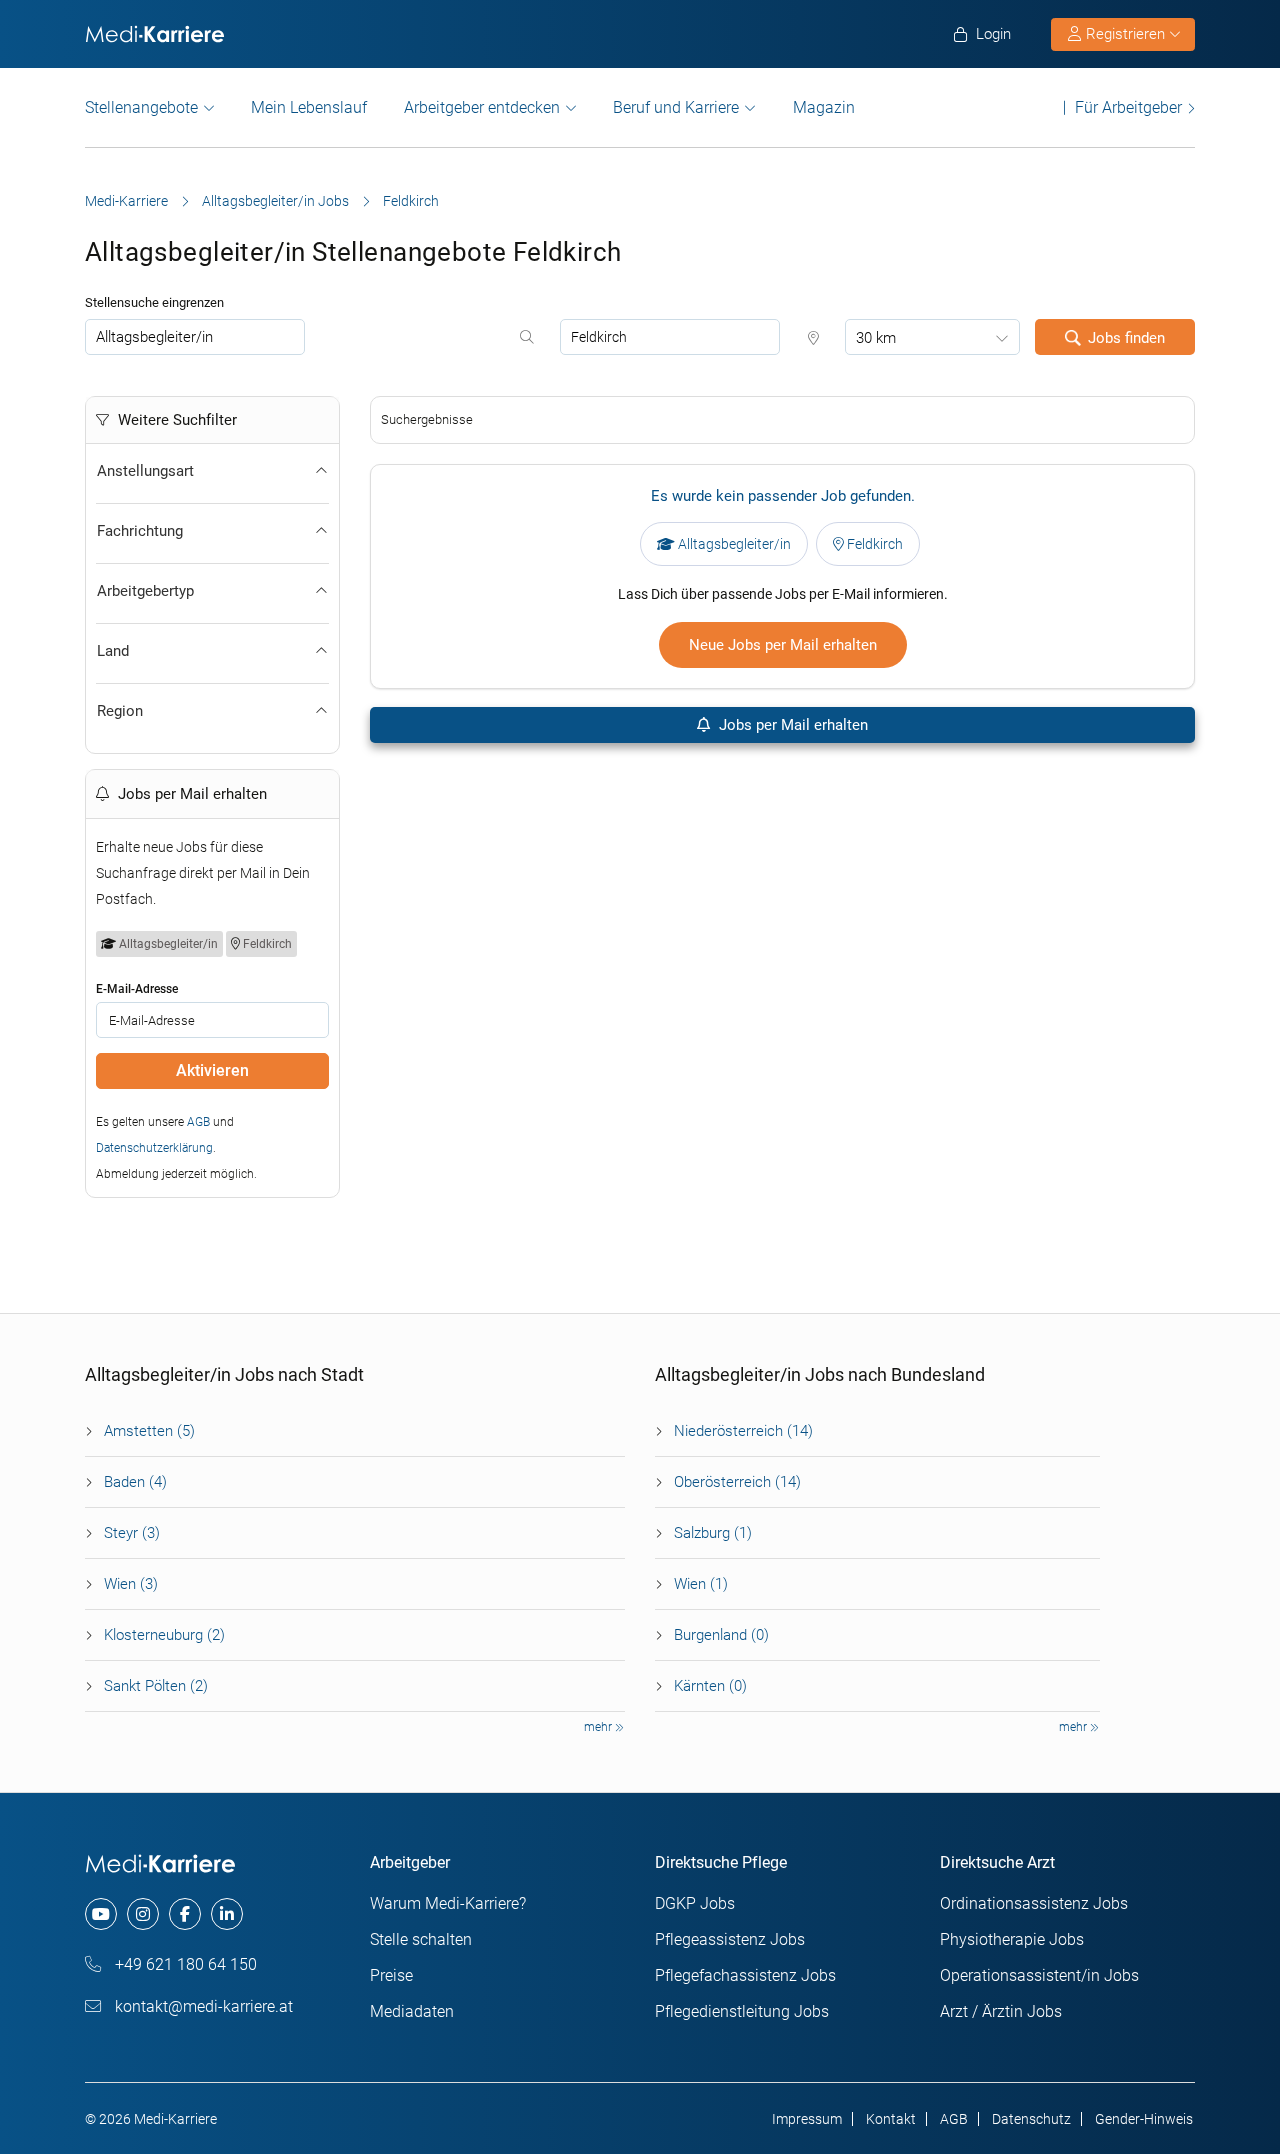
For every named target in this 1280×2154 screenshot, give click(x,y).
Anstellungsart (145, 471)
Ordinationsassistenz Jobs (1034, 1903)
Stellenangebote (141, 107)
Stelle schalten (421, 1939)
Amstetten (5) (149, 1431)
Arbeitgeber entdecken (482, 107)
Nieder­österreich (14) (743, 1431)
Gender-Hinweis (1144, 2119)
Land (113, 651)
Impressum (807, 2119)
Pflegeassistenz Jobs (730, 1939)
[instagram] (143, 1914)
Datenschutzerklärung (154, 1148)
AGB (198, 1122)
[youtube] (101, 1914)
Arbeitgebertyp (145, 591)
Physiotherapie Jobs (1012, 1939)
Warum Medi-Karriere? (448, 1903)
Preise (391, 1975)
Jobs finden (1126, 338)
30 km (876, 338)
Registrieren (1125, 34)
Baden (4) (135, 1482)
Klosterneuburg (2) (164, 1635)
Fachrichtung (140, 531)
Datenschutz (1031, 2119)
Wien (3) (131, 1584)
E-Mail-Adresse (137, 989)
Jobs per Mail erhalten (791, 725)
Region (120, 711)
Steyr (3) (132, 1533)
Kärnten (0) (710, 1686)
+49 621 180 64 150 (184, 1964)
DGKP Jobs (695, 1903)
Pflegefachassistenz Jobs (745, 1975)
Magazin (824, 107)
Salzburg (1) (713, 1533)
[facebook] (185, 1914)
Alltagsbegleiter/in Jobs (275, 201)
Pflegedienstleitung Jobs (742, 2011)
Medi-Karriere (126, 201)
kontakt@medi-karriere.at (202, 2006)
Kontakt (891, 2119)
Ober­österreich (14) (737, 1482)
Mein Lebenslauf (309, 107)
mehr (599, 1727)
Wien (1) (701, 1584)
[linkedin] (227, 1914)
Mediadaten (412, 2011)
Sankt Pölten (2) (156, 1686)
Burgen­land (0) (721, 1635)
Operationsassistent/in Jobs (1039, 1975)
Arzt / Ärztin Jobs (1001, 2011)
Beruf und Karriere (676, 107)
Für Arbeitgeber (1128, 107)
